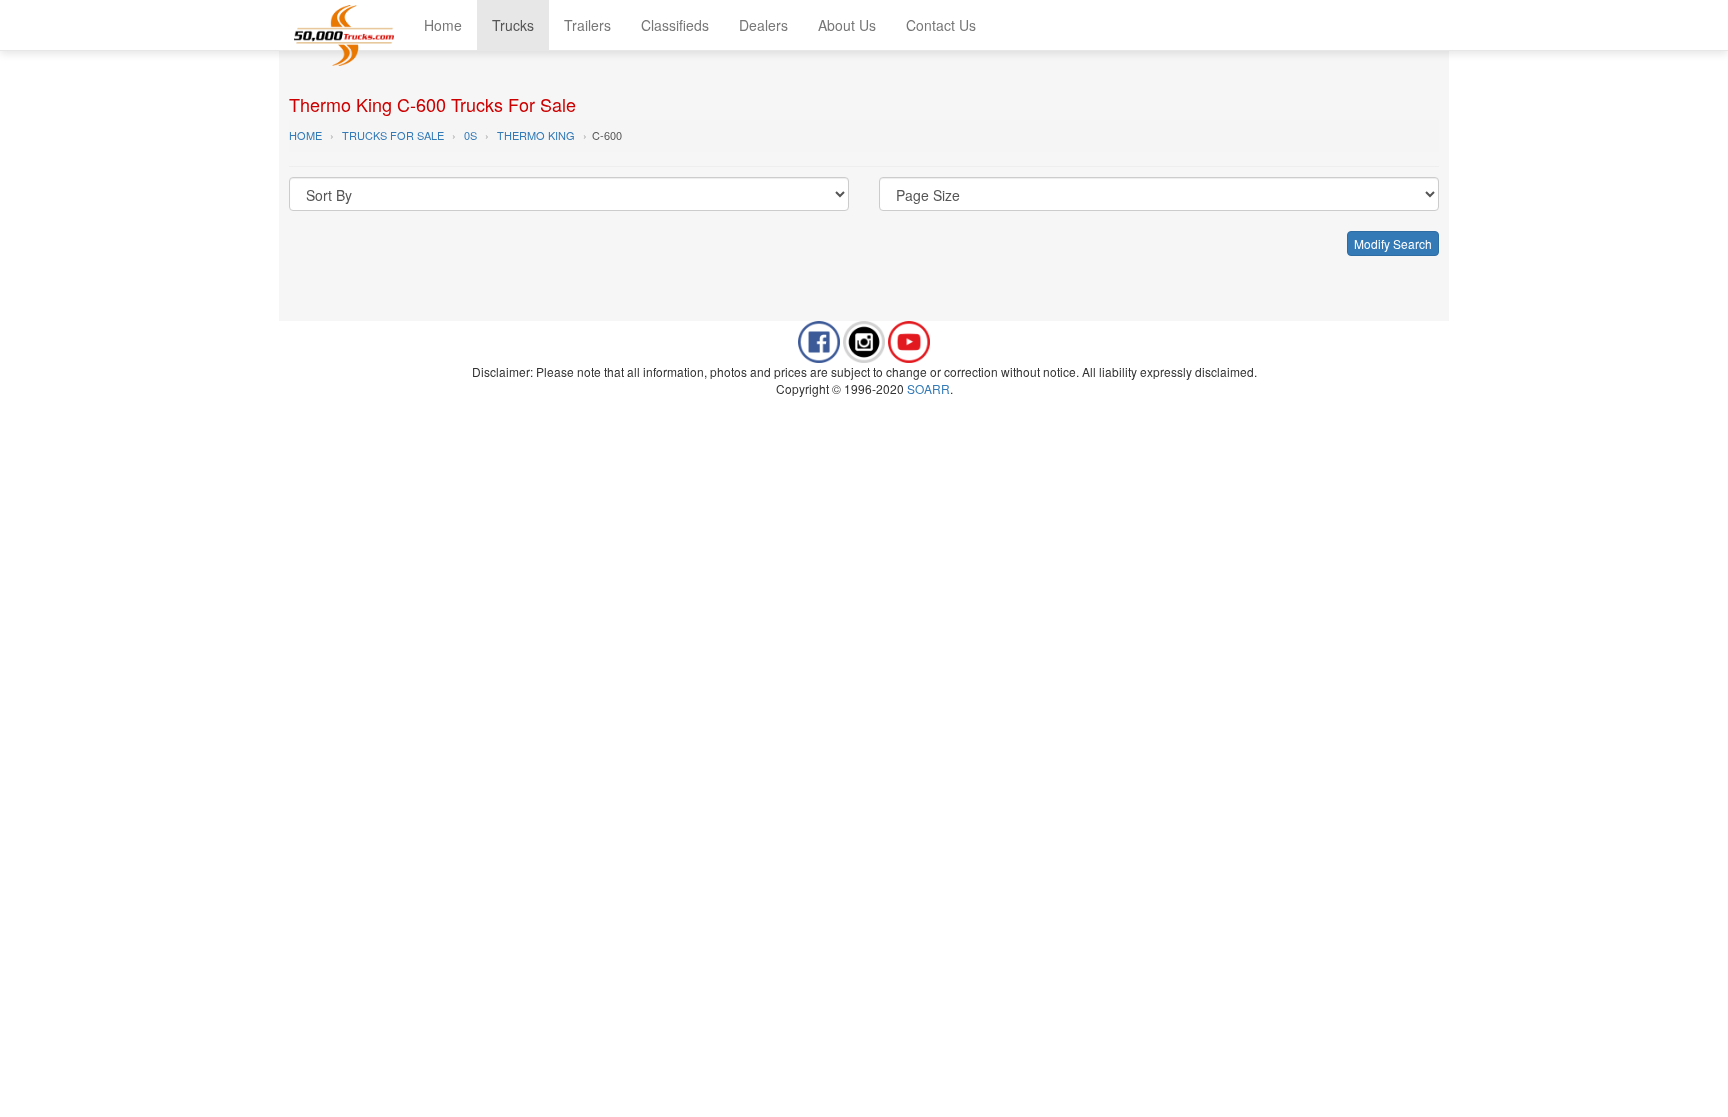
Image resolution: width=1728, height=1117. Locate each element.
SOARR (928, 388)
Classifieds (675, 25)
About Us (847, 25)
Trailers (587, 25)
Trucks (513, 25)
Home (443, 25)
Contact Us (941, 25)
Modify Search (1393, 243)
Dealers (763, 25)
